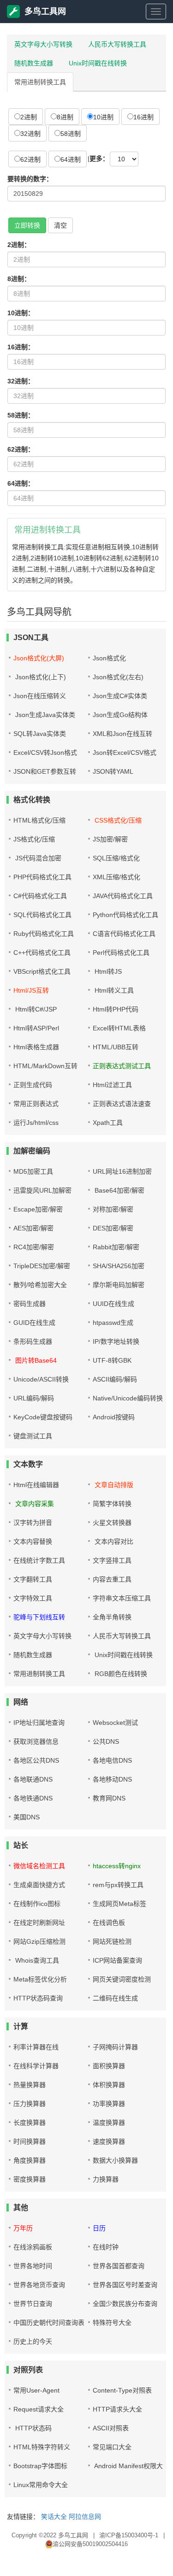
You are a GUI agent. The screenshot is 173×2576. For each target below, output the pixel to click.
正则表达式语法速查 (122, 1104)
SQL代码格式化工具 (42, 915)
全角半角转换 (112, 1617)
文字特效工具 (33, 1598)
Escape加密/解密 (38, 1209)
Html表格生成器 (36, 1047)
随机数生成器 (34, 63)
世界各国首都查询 (119, 2266)
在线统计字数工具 (39, 1560)
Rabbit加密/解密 (116, 1247)
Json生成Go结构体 (120, 715)
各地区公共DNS (36, 1760)
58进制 (71, 134)
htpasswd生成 (113, 1323)
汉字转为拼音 (33, 1523)
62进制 (30, 159)
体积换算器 (109, 2085)
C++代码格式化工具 (42, 953)
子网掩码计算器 (115, 2047)
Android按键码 (114, 1417)
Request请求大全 (39, 2409)
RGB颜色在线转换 (120, 1674)
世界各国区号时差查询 (125, 2285)
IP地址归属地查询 (39, 1723)
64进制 (71, 159)
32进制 (30, 134)
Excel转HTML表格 (119, 1028)
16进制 (143, 117)
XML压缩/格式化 (116, 877)
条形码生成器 (33, 1341)
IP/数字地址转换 (116, 1341)
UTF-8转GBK (112, 1360)
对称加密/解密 (113, 1209)
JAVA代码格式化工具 (123, 896)
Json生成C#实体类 (120, 696)
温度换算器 (109, 2123)
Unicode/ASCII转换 (41, 1379)
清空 (60, 225)
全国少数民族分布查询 (125, 2304)
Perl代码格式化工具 (121, 953)
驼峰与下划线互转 (39, 1617)
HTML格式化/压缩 (39, 820)
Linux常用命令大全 (41, 2485)
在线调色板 (109, 1923)
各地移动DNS (112, 1779)
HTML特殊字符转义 (42, 2447)
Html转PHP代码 (116, 1009)
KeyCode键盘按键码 (43, 1417)
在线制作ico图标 (37, 1904)
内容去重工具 (112, 1579)
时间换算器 (30, 2141)
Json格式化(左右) (118, 677)
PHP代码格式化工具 (42, 877)
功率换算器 (109, 2104)
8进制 (65, 117)
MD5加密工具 (33, 1171)
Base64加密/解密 (119, 1190)
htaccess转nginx (117, 1866)
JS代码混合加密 (37, 858)
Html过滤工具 (112, 1085)
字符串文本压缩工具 (122, 1598)
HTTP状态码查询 (38, 1998)
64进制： (21, 483)
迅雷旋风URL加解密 (42, 1190)
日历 (99, 2228)
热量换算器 (30, 2085)
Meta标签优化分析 (40, 1979)
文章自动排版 (113, 1485)
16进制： (21, 347)
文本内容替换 (33, 1541)
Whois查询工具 (36, 1960)
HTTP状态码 (33, 2428)
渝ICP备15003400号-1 (129, 2535)
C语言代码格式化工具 (124, 934)
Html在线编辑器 (36, 1485)
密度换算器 (30, 2179)
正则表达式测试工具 (122, 1066)
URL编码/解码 (34, 1398)
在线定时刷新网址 (39, 1923)
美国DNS (27, 1817)
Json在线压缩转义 (40, 696)
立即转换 (27, 225)
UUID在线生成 (113, 1304)
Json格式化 (109, 658)
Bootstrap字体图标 (40, 2466)
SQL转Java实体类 (40, 734)
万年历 (23, 2228)
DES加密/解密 (113, 1228)
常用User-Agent (36, 2390)
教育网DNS (109, 1798)
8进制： (19, 279)
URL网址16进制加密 (122, 1171)
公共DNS (106, 1741)
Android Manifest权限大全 (131, 2466)
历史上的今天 (33, 2341)
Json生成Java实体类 (44, 715)
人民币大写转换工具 (117, 44)
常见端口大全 (112, 2447)
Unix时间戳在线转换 (98, 63)
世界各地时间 (33, 2266)
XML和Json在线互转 (122, 734)
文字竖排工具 (112, 1560)
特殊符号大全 (112, 2323)
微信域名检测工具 (39, 1866)
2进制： (19, 245)
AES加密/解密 (33, 1228)
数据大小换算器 (115, 2160)
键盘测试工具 (33, 1436)
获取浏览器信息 (36, 1741)
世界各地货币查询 (39, 2285)
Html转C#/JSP (35, 1009)
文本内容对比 (113, 1541)
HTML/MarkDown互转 (45, 1066)
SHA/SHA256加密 (119, 1266)
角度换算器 (30, 2160)
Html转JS (107, 971)
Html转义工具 (113, 990)
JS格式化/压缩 (34, 839)
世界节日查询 (33, 2304)
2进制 (29, 117)
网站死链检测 (112, 1941)
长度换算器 (30, 2123)
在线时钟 (106, 2247)
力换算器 (106, 2179)
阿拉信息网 (85, 2517)
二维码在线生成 (115, 1998)
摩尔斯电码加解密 (119, 1285)
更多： (99, 159)
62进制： (21, 449)
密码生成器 (30, 1304)
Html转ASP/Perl (36, 1028)
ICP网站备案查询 (117, 1960)
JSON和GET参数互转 (45, 771)
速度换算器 (109, 2141)
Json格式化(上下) (40, 677)
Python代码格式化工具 (125, 915)
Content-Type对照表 (122, 2390)
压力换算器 (30, 2104)
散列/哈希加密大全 (40, 1285)
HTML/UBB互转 (116, 1047)
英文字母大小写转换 (43, 44)
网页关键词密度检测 (122, 1979)
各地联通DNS (33, 1779)
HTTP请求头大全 (117, 2409)
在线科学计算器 (36, 2066)
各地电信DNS (112, 1760)
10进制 (103, 117)
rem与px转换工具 (118, 1885)
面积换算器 (109, 2066)
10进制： (21, 313)
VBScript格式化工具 (42, 971)
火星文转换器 (112, 1523)
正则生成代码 (33, 1085)
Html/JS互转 (31, 990)
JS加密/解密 (110, 839)
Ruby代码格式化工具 (44, 934)
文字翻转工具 (33, 1579)
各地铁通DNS (33, 1798)
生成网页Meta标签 (119, 1904)
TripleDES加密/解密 (42, 1266)
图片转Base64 (35, 1360)
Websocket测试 (115, 1723)
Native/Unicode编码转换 (128, 1398)
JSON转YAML (113, 771)
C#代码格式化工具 (40, 896)
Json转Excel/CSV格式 (125, 753)
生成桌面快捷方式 (39, 1885)
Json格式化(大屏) (39, 658)
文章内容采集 (34, 1504)
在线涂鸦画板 (33, 2247)
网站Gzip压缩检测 (39, 1941)
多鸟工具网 (45, 12)
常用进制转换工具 (40, 82)
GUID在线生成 (34, 1323)
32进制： (21, 381)
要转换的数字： (30, 179)
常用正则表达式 (36, 1104)
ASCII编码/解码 (115, 1379)
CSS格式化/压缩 (117, 820)
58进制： (21, 415)
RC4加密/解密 (34, 1247)
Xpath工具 (108, 1123)
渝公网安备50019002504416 (90, 2544)
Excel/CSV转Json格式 (45, 753)
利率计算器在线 (36, 2047)
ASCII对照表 (111, 2428)
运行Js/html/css (36, 1123)
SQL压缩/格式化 (116, 858)
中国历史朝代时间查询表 (49, 2323)
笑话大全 (54, 2517)
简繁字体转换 (112, 1504)
